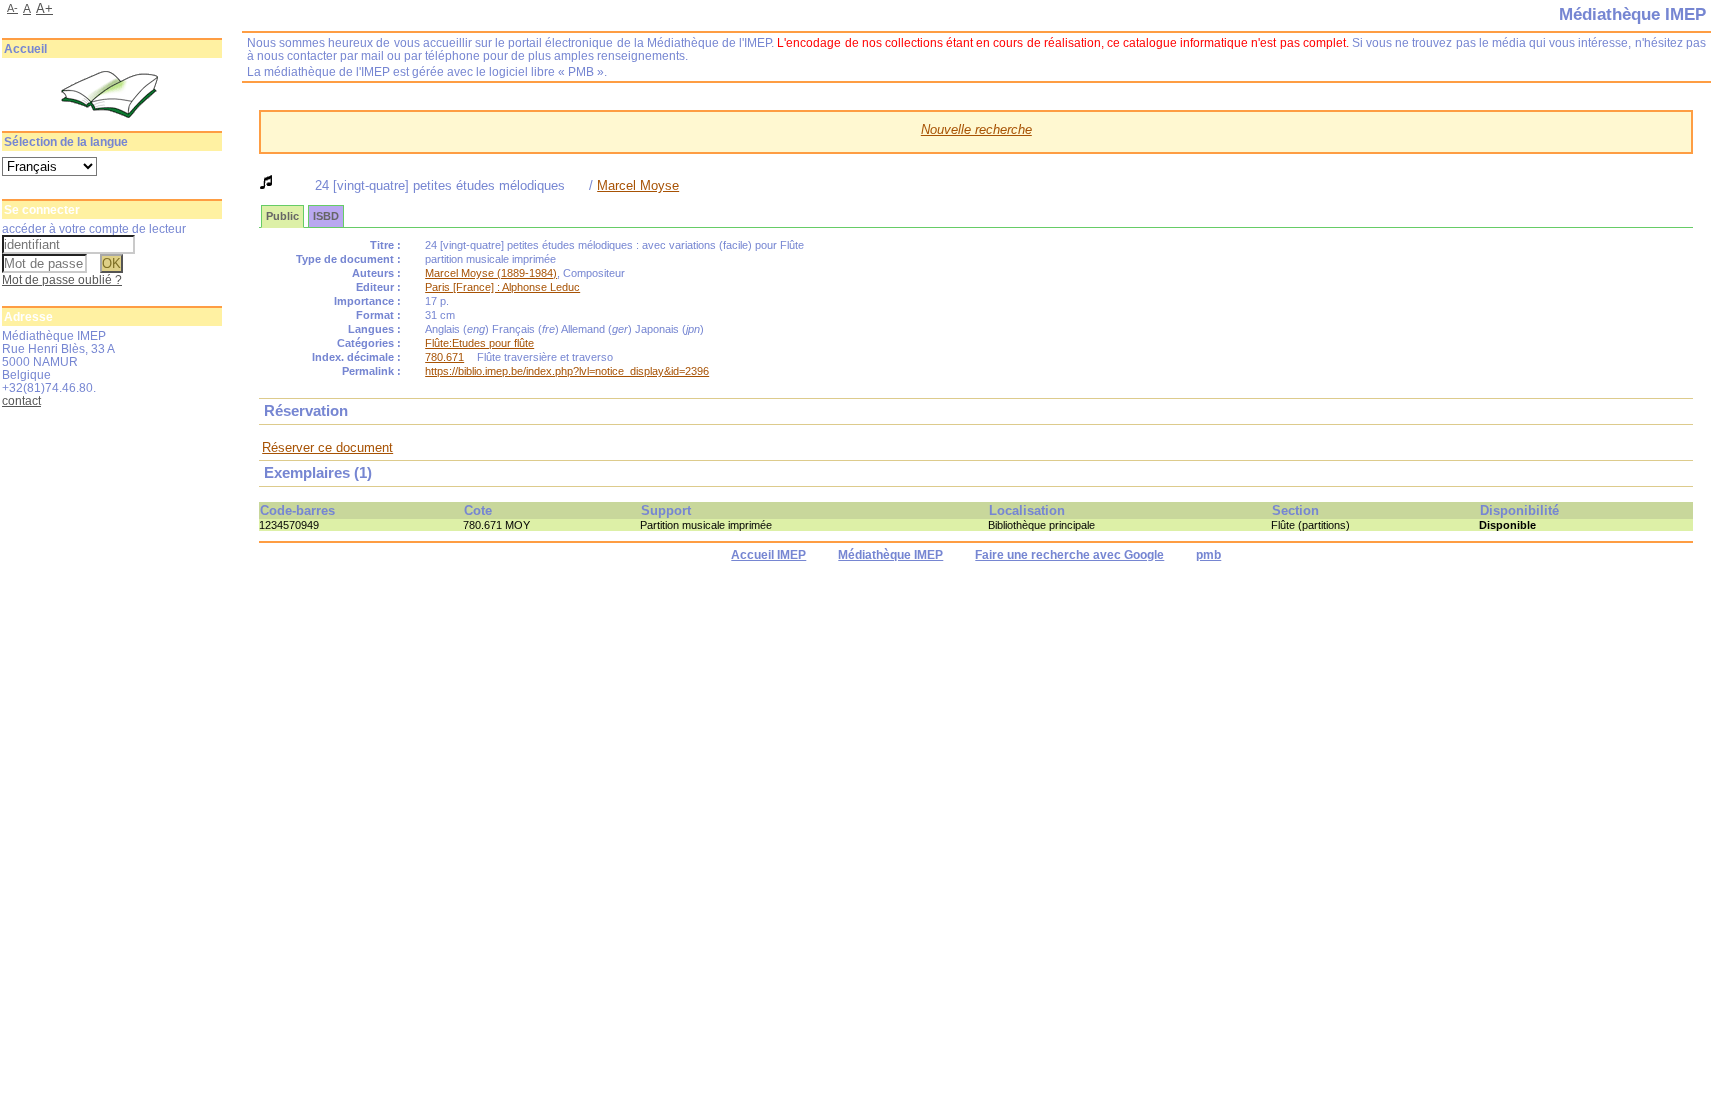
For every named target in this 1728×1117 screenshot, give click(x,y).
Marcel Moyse (638, 185)
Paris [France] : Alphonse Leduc (502, 287)
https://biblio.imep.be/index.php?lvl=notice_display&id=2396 (567, 371)
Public (282, 216)
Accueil (25, 49)
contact (21, 400)
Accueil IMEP (768, 555)
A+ (44, 8)
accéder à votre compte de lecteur (94, 228)
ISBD (326, 216)
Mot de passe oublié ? (62, 279)
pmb (1208, 555)
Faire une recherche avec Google (1069, 555)
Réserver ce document (327, 447)
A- (12, 8)
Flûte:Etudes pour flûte (479, 343)
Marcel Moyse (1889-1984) (491, 273)
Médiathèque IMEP (890, 555)
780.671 (444, 357)
